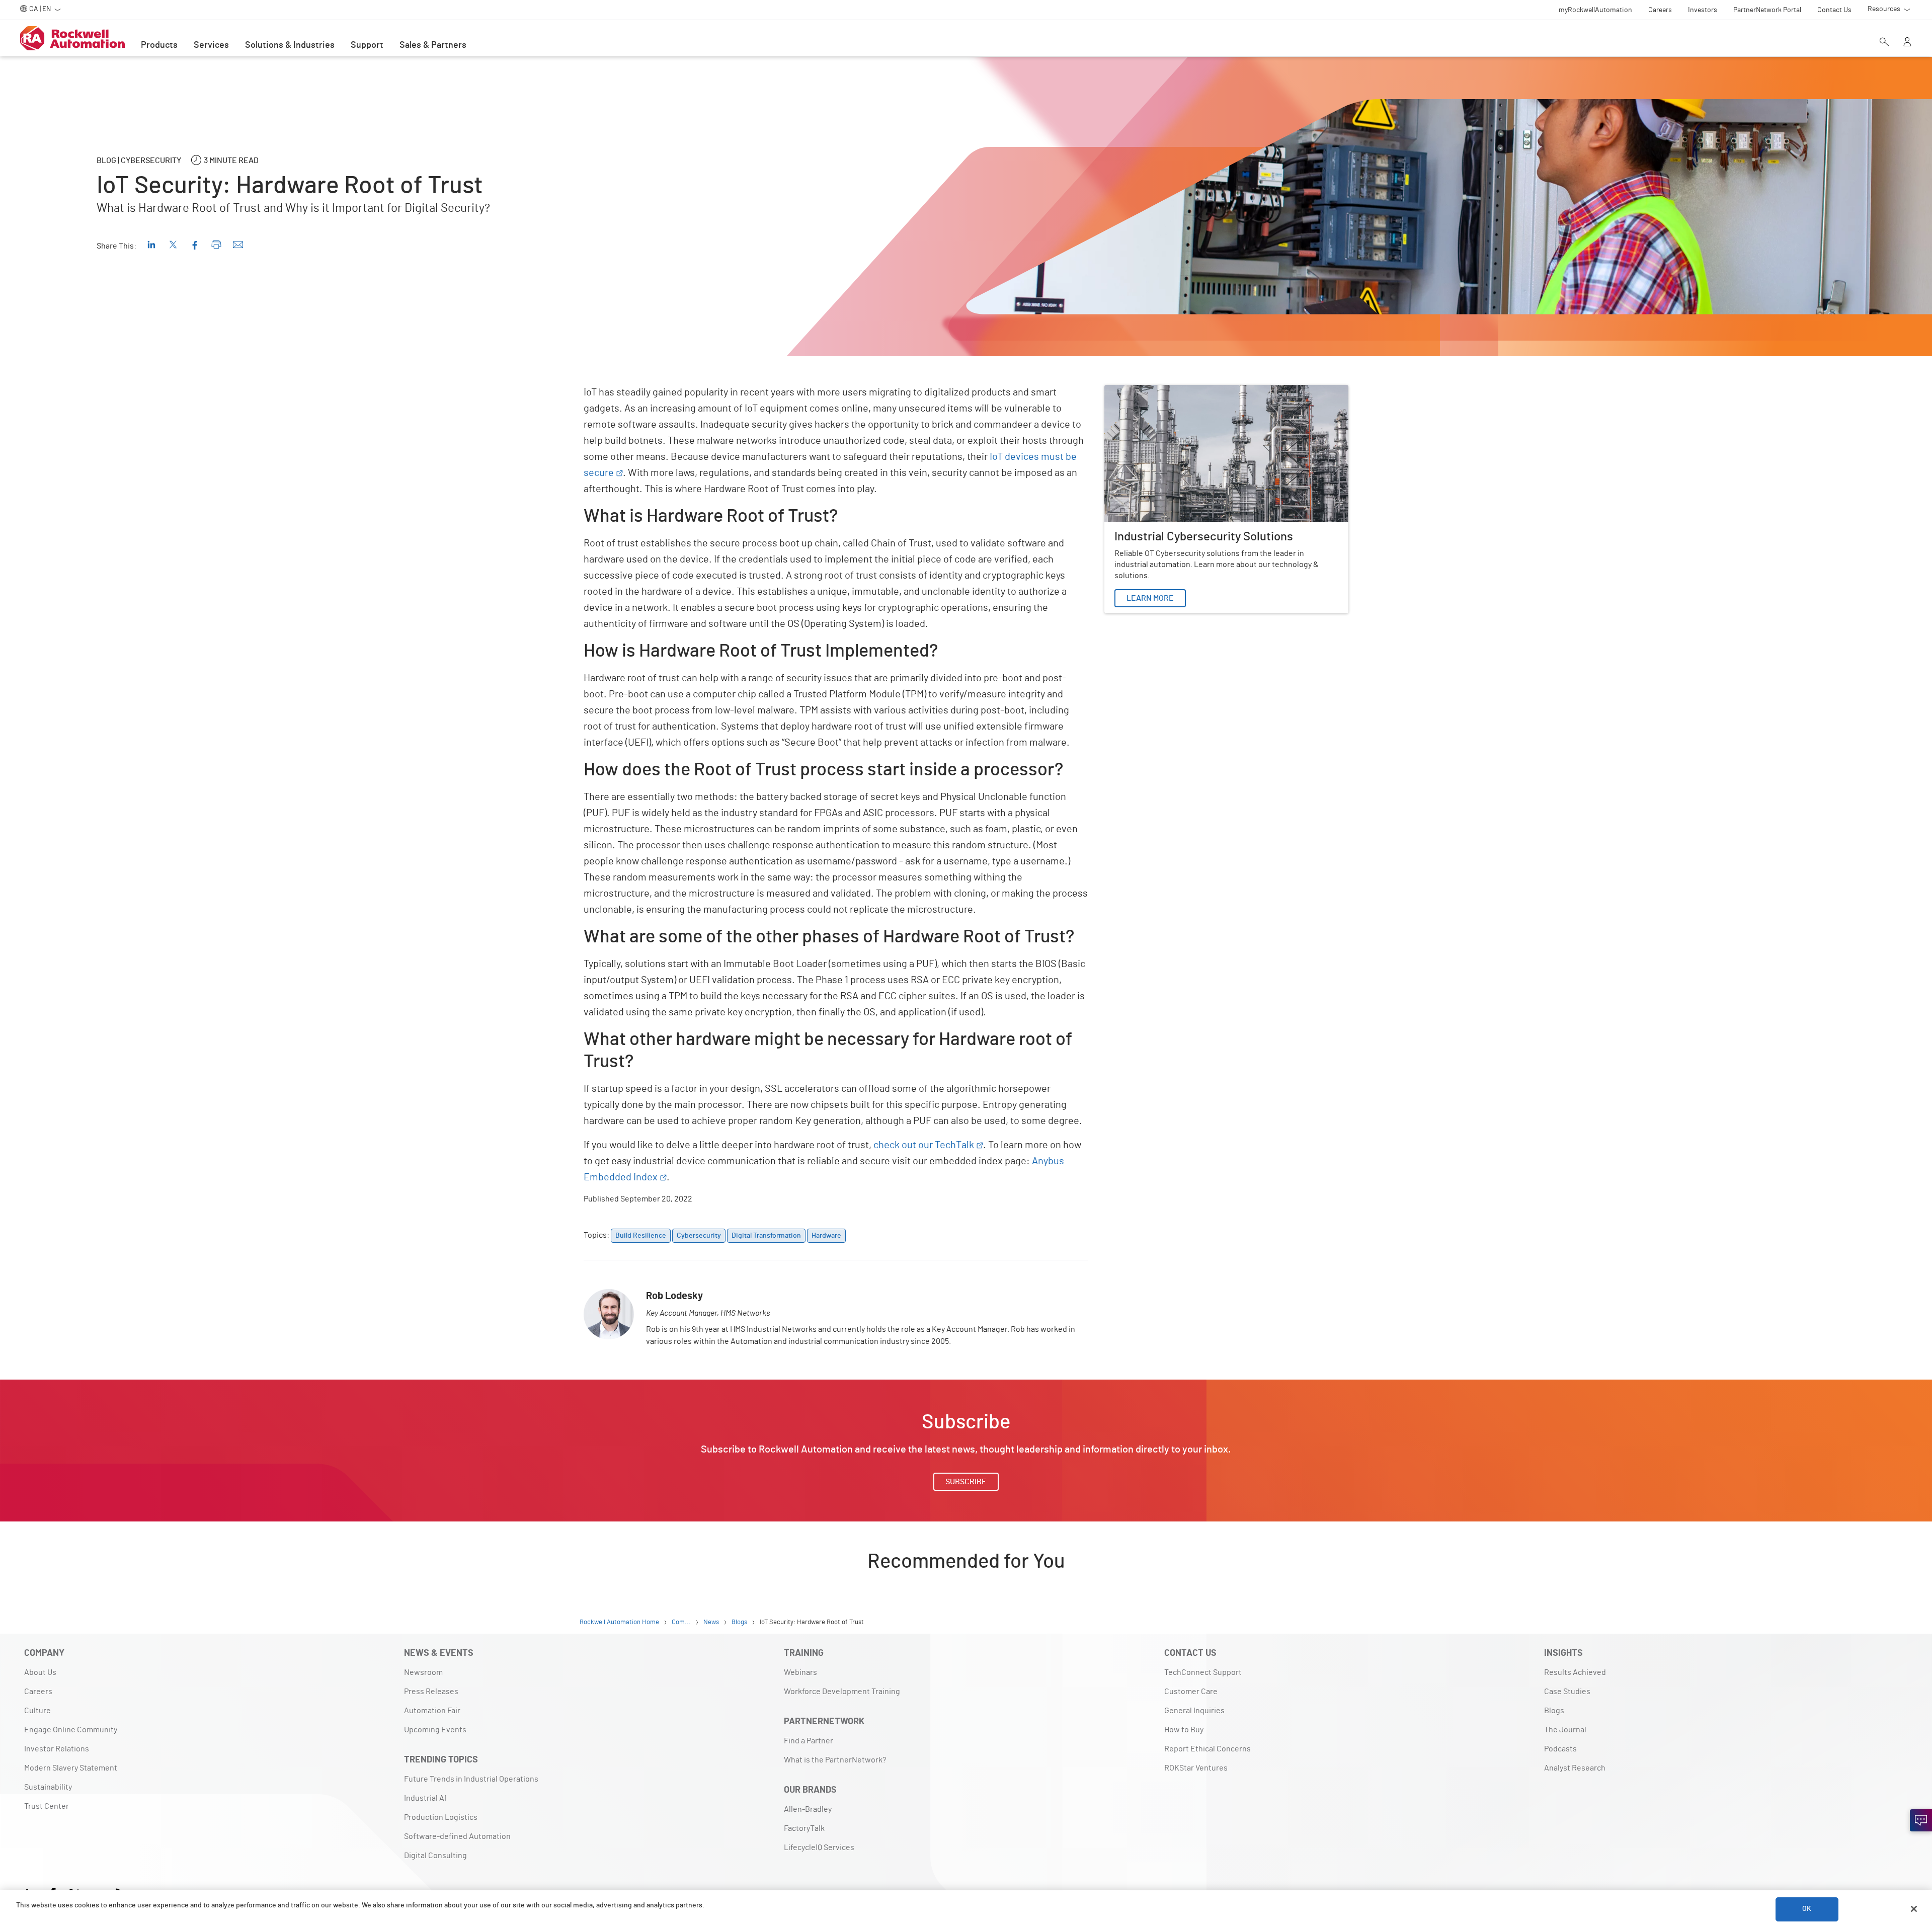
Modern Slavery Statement (71, 1768)
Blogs (1554, 1711)
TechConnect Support (1203, 1672)
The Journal (1565, 1730)
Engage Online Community (71, 1730)
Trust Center (47, 1806)
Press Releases (431, 1692)
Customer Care (1191, 1692)
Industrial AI (425, 1798)
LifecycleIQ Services (819, 1847)
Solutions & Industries (290, 45)
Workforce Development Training (842, 1692)
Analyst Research (1575, 1768)
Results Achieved (1575, 1672)
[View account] (1907, 43)
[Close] (1914, 1909)
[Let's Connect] (1921, 1820)
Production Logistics (441, 1817)
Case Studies (1567, 1692)
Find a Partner (809, 1741)
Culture (37, 1711)
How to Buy (1184, 1730)
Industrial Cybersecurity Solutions (1164, 391)
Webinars (800, 1672)
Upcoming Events (435, 1730)
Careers (38, 1692)
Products (159, 45)
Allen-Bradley (808, 1809)
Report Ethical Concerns (1207, 1749)
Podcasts (1560, 1749)
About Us (40, 1672)
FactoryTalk (804, 1828)
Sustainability (48, 1787)
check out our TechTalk (924, 1145)
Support (367, 45)
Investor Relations (57, 1749)
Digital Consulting (435, 1856)
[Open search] (1884, 43)
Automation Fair (432, 1711)
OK (1807, 1909)
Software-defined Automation (457, 1836)
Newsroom (423, 1672)
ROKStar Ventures (1196, 1768)
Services (211, 45)
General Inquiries (1194, 1711)
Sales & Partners (433, 45)
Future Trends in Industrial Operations (471, 1779)
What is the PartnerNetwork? (835, 1760)
